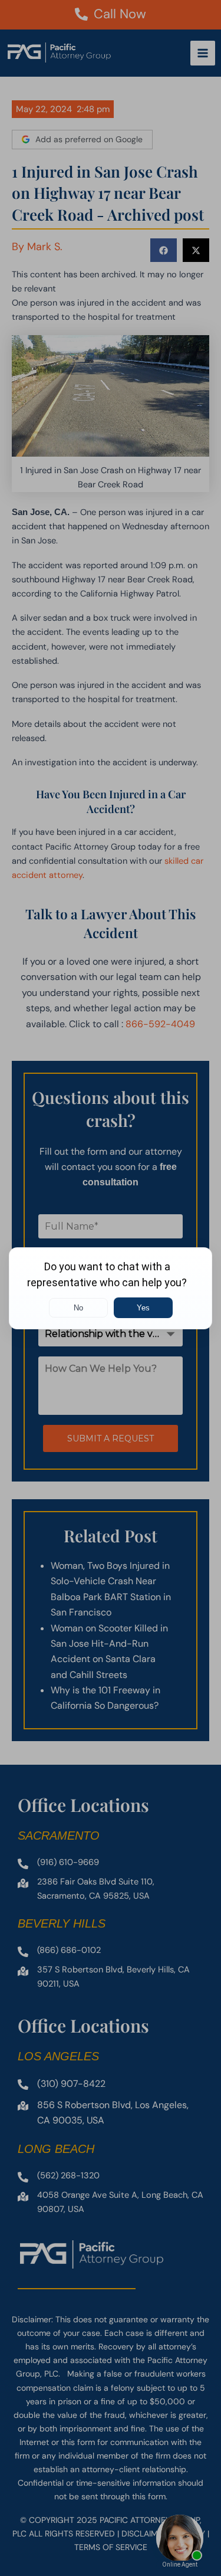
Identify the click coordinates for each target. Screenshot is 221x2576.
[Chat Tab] (111, 1288)
